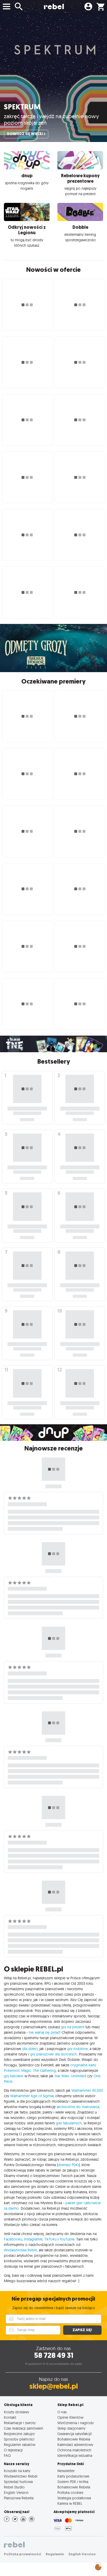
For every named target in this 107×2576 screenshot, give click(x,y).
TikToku (51, 2239)
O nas (62, 2412)
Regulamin (55, 2554)
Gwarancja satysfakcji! (75, 2434)
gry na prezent (73, 2027)
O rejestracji (13, 2450)
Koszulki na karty (17, 2471)
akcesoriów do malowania (78, 2107)
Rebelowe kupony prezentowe (80, 178)
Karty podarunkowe (73, 2476)
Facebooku (13, 2239)
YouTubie (67, 2239)
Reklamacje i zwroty (20, 2423)
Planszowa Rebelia (19, 2498)
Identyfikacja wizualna (75, 2455)
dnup (27, 176)
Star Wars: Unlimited (70, 2076)
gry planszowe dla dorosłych (54, 2054)
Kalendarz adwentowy (75, 2445)
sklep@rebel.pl (54, 2386)
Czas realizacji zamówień (24, 2428)
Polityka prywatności (22, 2554)
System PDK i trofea (73, 2482)
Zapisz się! (82, 2330)
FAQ (7, 2455)
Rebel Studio (14, 2487)
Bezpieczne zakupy (19, 2434)
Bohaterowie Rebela (74, 2439)
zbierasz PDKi (68, 2165)
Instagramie (33, 2239)
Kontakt (10, 2417)
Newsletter (66, 2471)
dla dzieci (30, 2049)
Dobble (80, 227)
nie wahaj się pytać (44, 2032)
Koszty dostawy (16, 2412)
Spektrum (22, 107)
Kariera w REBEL (70, 2503)
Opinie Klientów (70, 2417)
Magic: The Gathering (39, 2070)
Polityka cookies (70, 2492)
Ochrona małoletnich (74, 2450)
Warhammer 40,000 (87, 2090)
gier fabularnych (69, 2123)
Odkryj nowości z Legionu (27, 230)
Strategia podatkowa (74, 2498)
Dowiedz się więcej (25, 134)
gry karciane (14, 2076)
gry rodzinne (78, 2049)
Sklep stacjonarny (71, 2428)
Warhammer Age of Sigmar (32, 2096)
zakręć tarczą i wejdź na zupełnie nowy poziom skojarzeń (51, 119)
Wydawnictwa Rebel (20, 2250)
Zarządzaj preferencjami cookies (98, 2566)
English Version (16, 2492)
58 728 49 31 (54, 2355)
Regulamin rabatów (20, 2445)
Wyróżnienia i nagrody (76, 2423)
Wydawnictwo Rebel (21, 2476)
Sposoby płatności (19, 2439)
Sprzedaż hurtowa (18, 2482)
